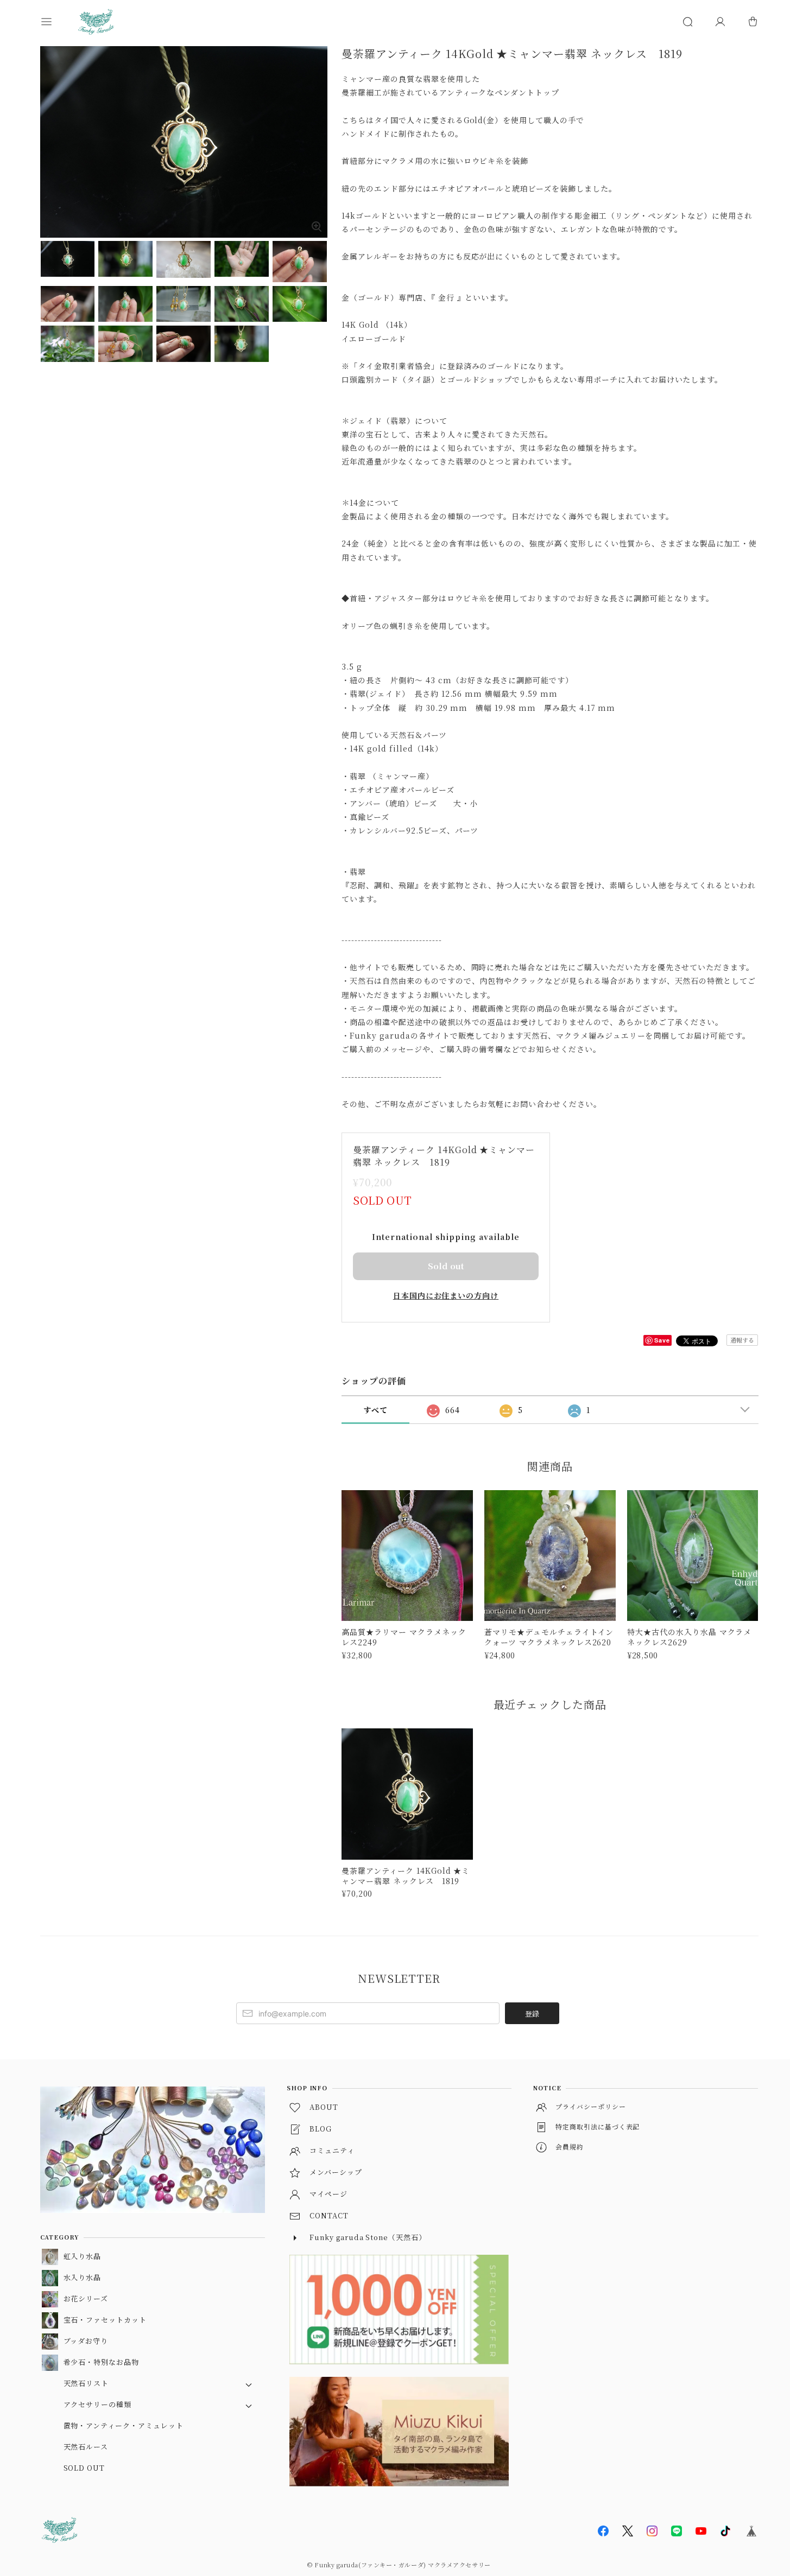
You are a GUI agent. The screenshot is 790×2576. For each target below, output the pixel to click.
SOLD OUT (84, 2468)
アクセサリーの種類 (98, 2404)
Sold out (446, 1266)
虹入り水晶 (83, 2256)
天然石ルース (86, 2447)
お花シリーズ (86, 2298)
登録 (532, 2014)
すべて (375, 1410)
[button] (56, 22)
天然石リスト (86, 2383)
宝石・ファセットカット (105, 2320)
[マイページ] (720, 22)
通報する (742, 1340)
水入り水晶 (83, 2277)
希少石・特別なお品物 (102, 2362)
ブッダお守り (86, 2341)
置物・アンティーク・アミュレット (124, 2425)
